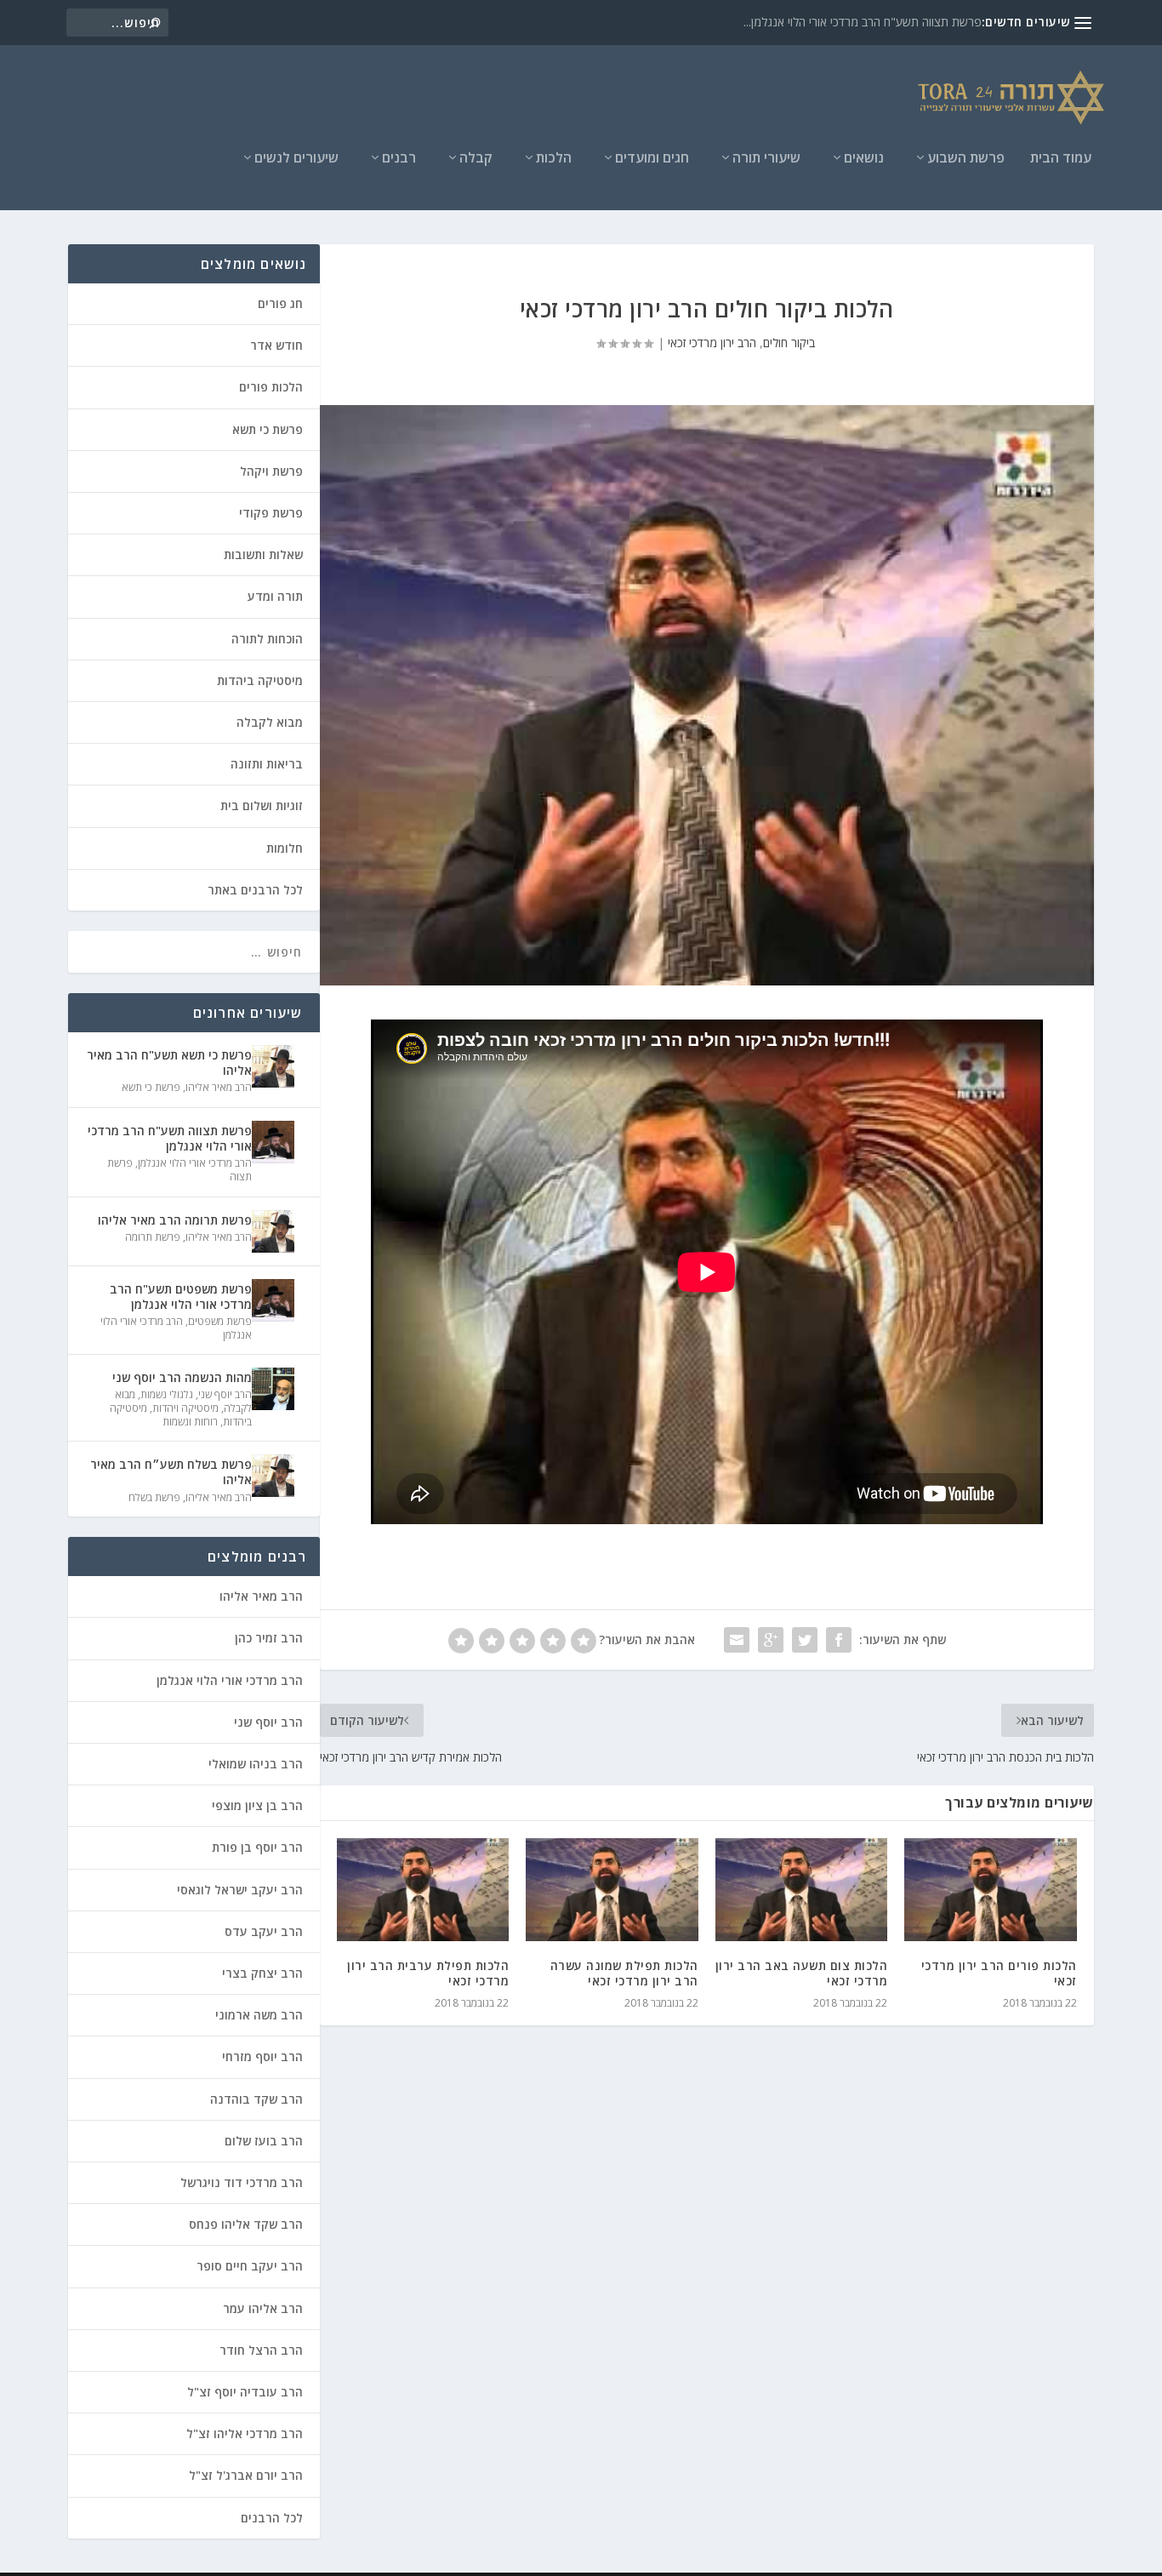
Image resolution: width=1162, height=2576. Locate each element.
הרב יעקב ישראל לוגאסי (240, 1890)
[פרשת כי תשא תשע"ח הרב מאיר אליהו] (273, 1066)
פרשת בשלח (154, 1497)
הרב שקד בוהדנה (256, 2099)
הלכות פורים (271, 387)
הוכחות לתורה (267, 639)
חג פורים (280, 303)
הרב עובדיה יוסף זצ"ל (245, 2392)
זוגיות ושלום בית (262, 805)
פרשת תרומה (153, 1237)
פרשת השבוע (966, 159)
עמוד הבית (1061, 159)
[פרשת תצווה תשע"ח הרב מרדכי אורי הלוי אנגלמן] (273, 1142)
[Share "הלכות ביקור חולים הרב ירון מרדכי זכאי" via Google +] (771, 1640)
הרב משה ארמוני (259, 2015)
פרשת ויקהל (271, 471)
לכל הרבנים (272, 2518)
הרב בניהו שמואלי (256, 1764)
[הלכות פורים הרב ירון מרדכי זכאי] (991, 1890)
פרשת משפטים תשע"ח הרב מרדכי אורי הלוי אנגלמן (180, 1297)
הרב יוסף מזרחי (262, 2056)
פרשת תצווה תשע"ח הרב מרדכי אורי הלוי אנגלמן (169, 1138)
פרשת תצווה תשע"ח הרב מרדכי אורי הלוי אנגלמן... (863, 22)
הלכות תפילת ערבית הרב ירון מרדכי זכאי (428, 1973)
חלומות (285, 848)
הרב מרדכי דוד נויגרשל (242, 2182)
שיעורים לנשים (296, 159)
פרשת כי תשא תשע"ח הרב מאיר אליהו (169, 1062)
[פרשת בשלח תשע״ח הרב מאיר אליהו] (273, 1476)
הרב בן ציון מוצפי (257, 1805)
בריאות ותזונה (267, 764)
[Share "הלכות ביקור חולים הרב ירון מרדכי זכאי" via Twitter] (805, 1640)
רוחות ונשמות (190, 1422)
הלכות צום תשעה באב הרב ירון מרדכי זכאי (802, 1973)
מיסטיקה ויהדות (185, 1408)
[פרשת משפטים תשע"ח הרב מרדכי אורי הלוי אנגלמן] (273, 1300)
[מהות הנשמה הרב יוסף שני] (273, 1389)
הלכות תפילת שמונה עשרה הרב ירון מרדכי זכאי (624, 1973)
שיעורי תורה (766, 159)
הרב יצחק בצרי (262, 1973)
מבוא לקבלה (270, 722)
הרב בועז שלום (264, 2141)
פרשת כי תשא (268, 429)
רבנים (399, 159)
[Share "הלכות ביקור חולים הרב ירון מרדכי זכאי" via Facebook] (839, 1640)
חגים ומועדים (652, 159)
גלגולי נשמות (167, 1394)
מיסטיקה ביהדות (260, 680)
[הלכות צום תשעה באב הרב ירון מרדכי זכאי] (802, 1890)
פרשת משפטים (220, 1321)
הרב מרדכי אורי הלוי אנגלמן (195, 1163)
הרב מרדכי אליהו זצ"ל (245, 2433)
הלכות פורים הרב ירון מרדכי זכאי (999, 1973)
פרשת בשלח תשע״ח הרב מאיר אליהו (171, 1472)
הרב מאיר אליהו (219, 1087)
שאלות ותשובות (263, 554)
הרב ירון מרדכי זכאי (712, 343)
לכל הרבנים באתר (255, 890)
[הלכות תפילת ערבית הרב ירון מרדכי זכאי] (423, 1890)
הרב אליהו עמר (263, 2308)
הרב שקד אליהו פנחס (246, 2224)
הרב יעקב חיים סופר (250, 2266)
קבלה (476, 159)
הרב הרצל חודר (261, 2350)
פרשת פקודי (271, 513)
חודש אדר (276, 345)
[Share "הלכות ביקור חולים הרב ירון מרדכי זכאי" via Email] (737, 1640)
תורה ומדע (275, 596)
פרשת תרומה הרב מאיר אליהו (175, 1220)
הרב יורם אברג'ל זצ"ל (246, 2475)
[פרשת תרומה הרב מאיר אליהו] (273, 1231)
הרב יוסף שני (225, 1394)
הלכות (554, 159)
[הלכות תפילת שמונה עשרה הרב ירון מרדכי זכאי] (612, 1890)
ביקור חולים (789, 343)
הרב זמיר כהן (269, 1638)
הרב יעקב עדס (264, 1931)
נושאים (864, 159)
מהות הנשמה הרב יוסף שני (182, 1377)
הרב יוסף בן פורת (257, 1847)
